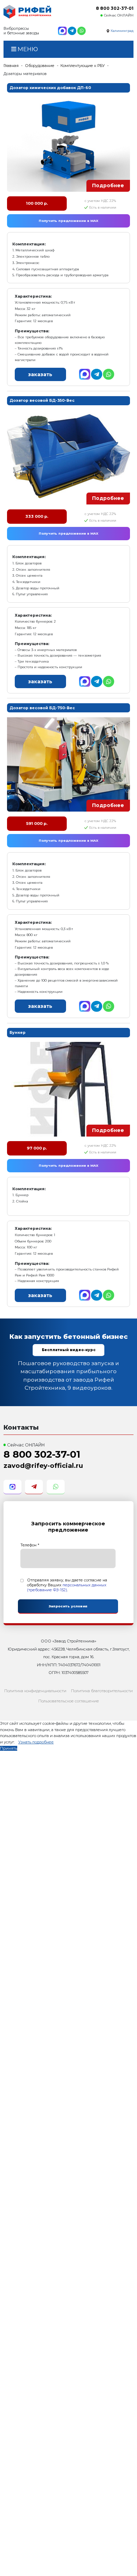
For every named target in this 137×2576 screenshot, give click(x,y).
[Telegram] (72, 31)
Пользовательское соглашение (69, 1701)
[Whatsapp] (81, 31)
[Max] (62, 31)
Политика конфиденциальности (35, 1691)
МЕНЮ (27, 49)
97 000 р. (37, 1148)
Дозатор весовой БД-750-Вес (42, 708)
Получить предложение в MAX (68, 221)
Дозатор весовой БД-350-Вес (42, 400)
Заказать (40, 374)
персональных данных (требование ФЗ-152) (67, 1587)
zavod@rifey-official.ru (43, 1466)
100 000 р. (37, 203)
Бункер (18, 1032)
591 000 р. (37, 823)
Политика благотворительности (102, 1691)
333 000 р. (37, 516)
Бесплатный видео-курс (69, 1350)
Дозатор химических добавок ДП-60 (50, 88)
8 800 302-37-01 (115, 8)
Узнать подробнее (36, 1742)
